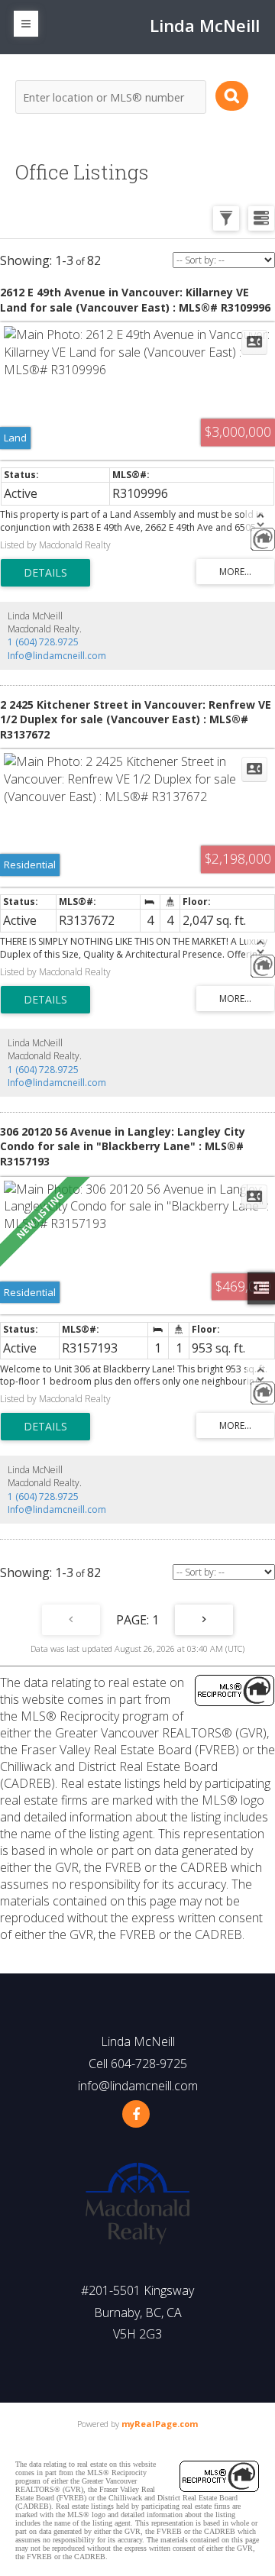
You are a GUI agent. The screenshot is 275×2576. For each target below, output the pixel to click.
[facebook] (136, 2114)
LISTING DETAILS (45, 573)
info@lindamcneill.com (138, 2086)
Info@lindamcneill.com (57, 656)
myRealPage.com (160, 2424)
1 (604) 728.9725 (43, 642)
